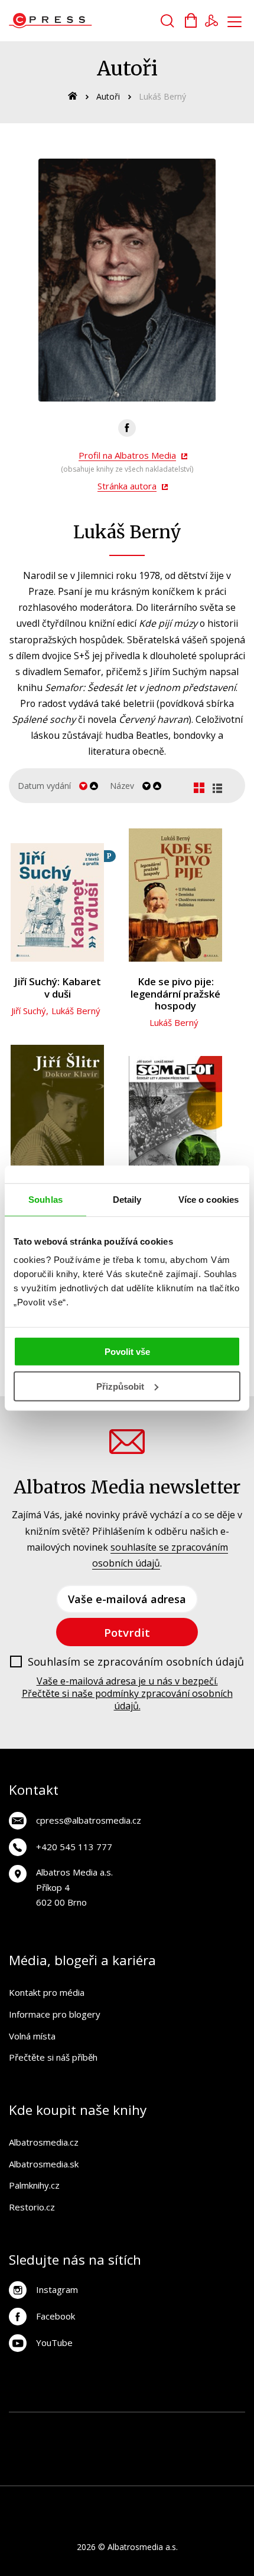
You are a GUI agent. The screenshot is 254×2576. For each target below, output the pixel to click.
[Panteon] (55, 2473)
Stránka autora (127, 486)
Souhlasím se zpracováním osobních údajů (136, 1662)
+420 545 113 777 (74, 1847)
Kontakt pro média (47, 1992)
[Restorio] (224, 2473)
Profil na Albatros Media (127, 455)
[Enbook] (200, 2473)
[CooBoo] (200, 2425)
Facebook (56, 2316)
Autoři (108, 96)
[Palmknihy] (79, 2473)
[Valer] (55, 2425)
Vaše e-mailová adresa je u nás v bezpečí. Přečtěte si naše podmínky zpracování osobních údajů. (127, 1693)
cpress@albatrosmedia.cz (89, 1820)
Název (122, 786)
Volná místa (32, 2036)
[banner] (76, 21)
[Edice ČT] (30, 2473)
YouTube (54, 2343)
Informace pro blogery (55, 2014)
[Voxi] (224, 2425)
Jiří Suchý (29, 1011)
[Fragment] (176, 2449)
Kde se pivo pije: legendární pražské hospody (175, 994)
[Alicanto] (200, 2449)
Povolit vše (127, 1352)
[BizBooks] (79, 2425)
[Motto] (152, 2425)
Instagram (57, 2289)
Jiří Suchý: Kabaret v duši (58, 988)
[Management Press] (30, 2449)
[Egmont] (103, 2425)
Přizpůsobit (120, 1386)
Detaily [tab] (127, 1199)
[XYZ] (176, 2425)
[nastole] (127, 2449)
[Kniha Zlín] (79, 2449)
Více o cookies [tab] (209, 1199)
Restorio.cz (32, 2207)
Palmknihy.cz (34, 2185)
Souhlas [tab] (45, 1199)
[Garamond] (152, 2473)
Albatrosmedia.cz (44, 2142)
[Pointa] (103, 2473)
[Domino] (30, 2425)
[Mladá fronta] (127, 2473)
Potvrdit (127, 1632)
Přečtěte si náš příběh (53, 2057)
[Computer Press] (55, 2449)
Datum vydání (44, 786)
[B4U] (152, 2449)
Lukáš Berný (76, 1011)
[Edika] (224, 2449)
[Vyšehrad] (103, 2449)
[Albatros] (127, 2425)
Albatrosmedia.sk (44, 2164)
